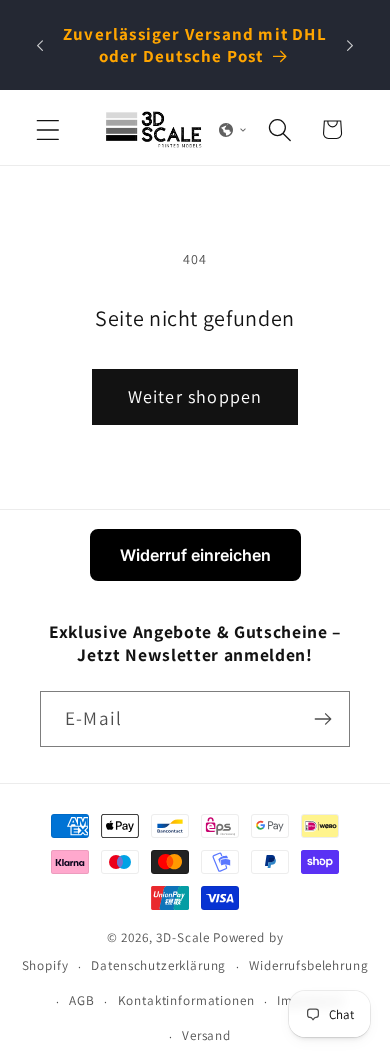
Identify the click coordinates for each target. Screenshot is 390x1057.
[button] (48, 129)
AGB (82, 1000)
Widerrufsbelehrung (308, 965)
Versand (206, 1035)
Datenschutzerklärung (158, 965)
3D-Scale (183, 937)
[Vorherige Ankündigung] (40, 45)
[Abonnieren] (322, 719)
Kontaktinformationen (186, 1000)
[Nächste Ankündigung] (350, 45)
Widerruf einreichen (195, 555)
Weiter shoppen (195, 396)
